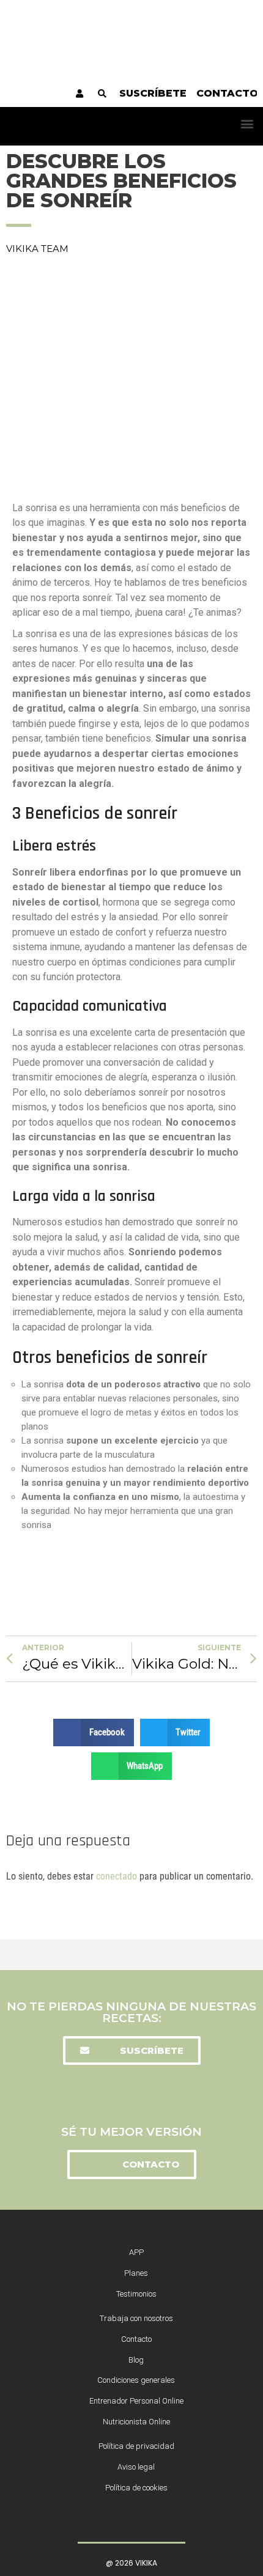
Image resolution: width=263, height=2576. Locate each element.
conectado (117, 1876)
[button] (247, 123)
